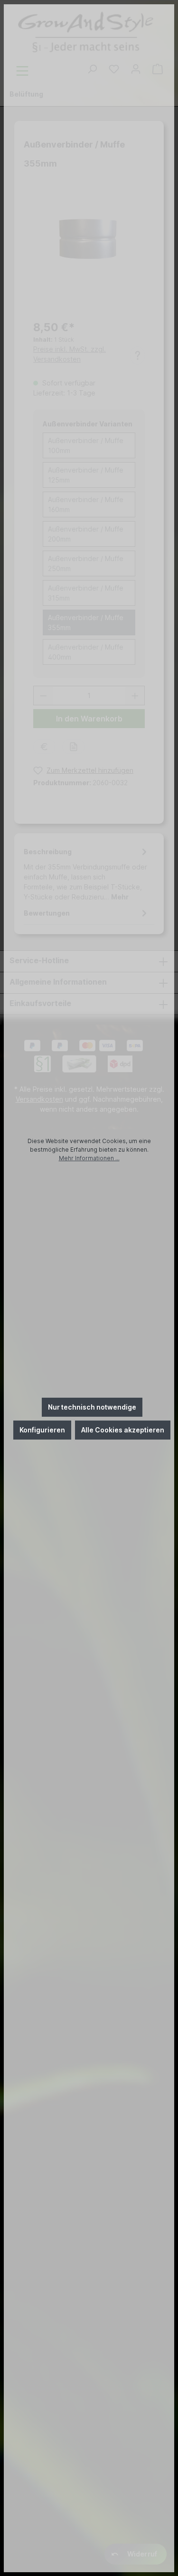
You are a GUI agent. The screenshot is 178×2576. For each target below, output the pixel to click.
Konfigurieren (42, 1430)
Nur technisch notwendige (92, 1407)
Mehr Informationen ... (89, 1158)
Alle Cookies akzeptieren (123, 1430)
